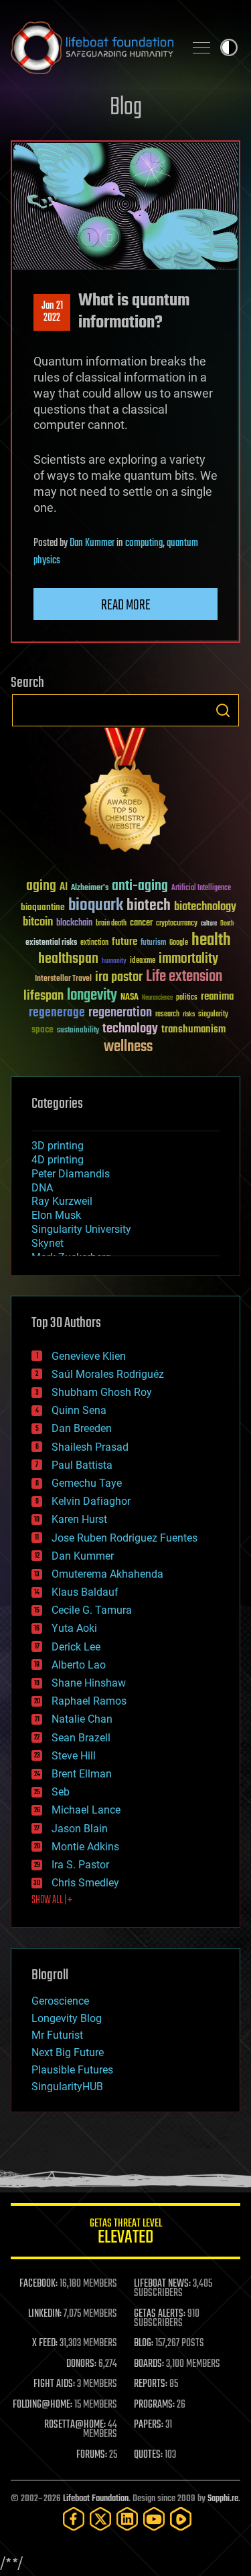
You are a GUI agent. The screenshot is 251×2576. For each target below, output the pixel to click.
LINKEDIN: (45, 2314)
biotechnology (205, 907)
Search (223, 710)
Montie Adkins (85, 1847)
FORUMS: (92, 2455)
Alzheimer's (90, 888)
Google (179, 943)
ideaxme (143, 962)
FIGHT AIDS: (54, 2384)
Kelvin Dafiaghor (91, 1501)
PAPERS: (149, 2425)
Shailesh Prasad (90, 1447)
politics (187, 998)
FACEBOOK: (38, 2284)
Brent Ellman (82, 1774)
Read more (126, 605)
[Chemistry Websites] (125, 793)
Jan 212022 (52, 312)
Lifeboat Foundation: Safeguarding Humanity (92, 47)
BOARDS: (149, 2364)
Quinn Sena (79, 1410)
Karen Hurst (79, 1519)
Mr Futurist (57, 2035)
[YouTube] (154, 2519)
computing (144, 543)
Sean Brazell (81, 1738)
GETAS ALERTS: (160, 2314)
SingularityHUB (67, 2087)
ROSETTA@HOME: (75, 2425)
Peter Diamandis (71, 1174)
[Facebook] (74, 2519)
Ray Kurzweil (62, 1201)
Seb (61, 1792)
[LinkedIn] (127, 2519)
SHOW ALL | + (52, 1900)
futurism (153, 944)
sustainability (78, 1031)
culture (209, 924)
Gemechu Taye (87, 1483)
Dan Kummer (92, 543)
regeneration (120, 1013)
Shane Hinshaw (89, 1683)
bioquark (96, 906)
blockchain (74, 923)
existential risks (51, 943)
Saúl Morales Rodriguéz (108, 1374)
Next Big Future (68, 2052)
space (43, 1029)
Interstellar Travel (63, 979)
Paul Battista (82, 1465)
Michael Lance (86, 1810)
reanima (217, 997)
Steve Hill (74, 1756)
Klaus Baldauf (85, 1592)
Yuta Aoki (74, 1628)
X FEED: (45, 2343)
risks (189, 1014)
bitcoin (38, 922)
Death (227, 924)
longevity (92, 996)
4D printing (58, 1160)
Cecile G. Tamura (92, 1610)
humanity (114, 962)
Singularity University (81, 1229)
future (124, 942)
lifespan (44, 996)
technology (130, 1029)
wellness (128, 1047)
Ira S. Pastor (80, 1865)
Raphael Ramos (89, 1701)
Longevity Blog (67, 2018)
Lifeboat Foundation (96, 2499)
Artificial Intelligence (201, 888)
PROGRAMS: (154, 2405)
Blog (126, 108)
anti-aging (140, 886)
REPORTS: (151, 2384)
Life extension (184, 977)
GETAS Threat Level (126, 2234)
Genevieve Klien (89, 1356)
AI (64, 888)
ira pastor (119, 977)
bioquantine (43, 907)
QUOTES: (148, 2455)
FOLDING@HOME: (43, 2405)
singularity (213, 1015)
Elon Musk (56, 1215)
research (167, 1015)
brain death (111, 924)
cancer (141, 923)
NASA (130, 998)
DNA (42, 1188)
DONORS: (81, 2364)
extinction (94, 943)
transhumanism (193, 1029)
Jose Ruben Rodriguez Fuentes (124, 1538)
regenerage (57, 1013)
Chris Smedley (85, 1883)
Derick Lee (76, 1647)
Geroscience (60, 2001)
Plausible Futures (72, 2070)
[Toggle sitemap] (201, 47)
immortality (188, 959)
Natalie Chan (82, 1719)
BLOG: (144, 2343)
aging (41, 886)
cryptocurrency (177, 924)
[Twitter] (100, 2519)
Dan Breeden (82, 1428)
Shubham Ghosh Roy (102, 1392)
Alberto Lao (79, 1665)
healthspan (68, 959)
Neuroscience (157, 999)
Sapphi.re (223, 2499)
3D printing (58, 1146)
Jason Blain (80, 1829)
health (211, 941)
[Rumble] (181, 2519)
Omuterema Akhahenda (107, 1574)
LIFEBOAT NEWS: (162, 2284)
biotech (149, 906)
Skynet (48, 1243)
